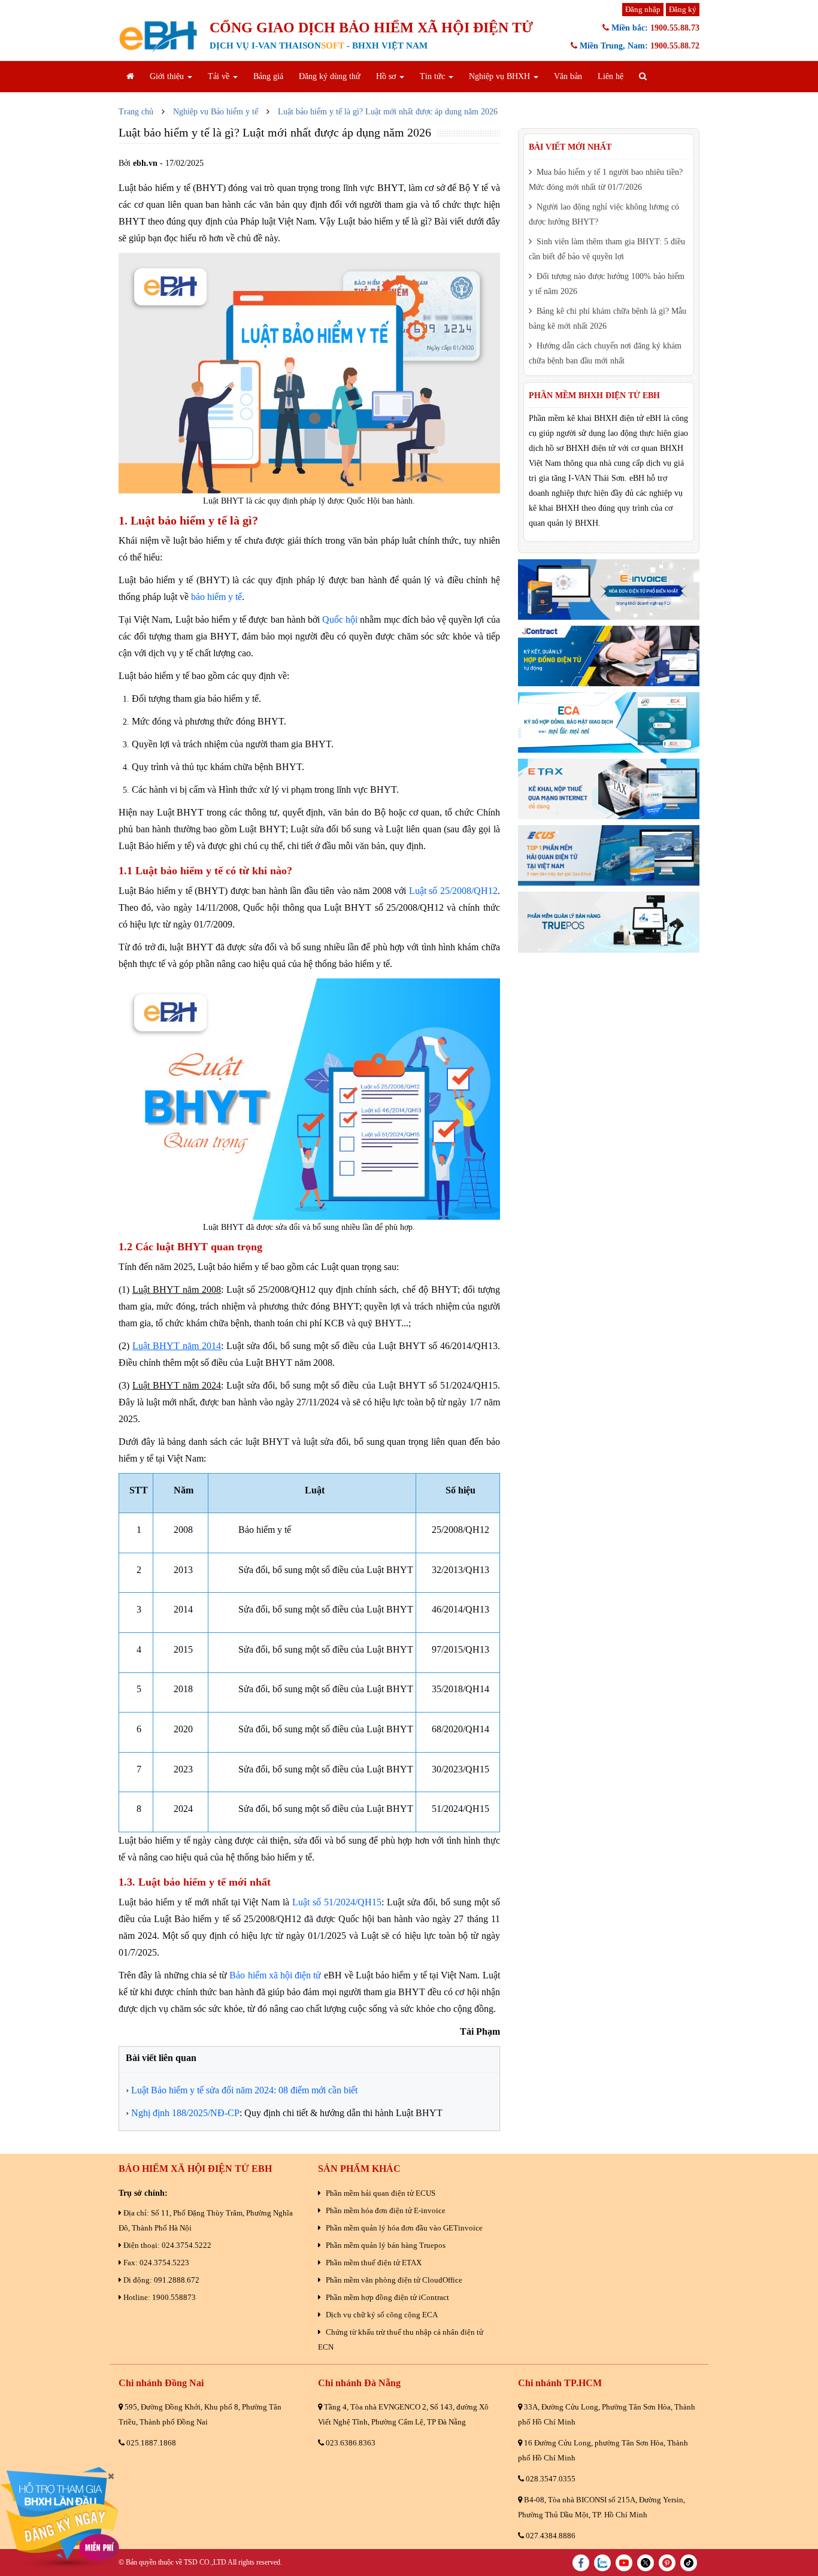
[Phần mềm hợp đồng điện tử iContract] (609, 656)
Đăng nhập (643, 9)
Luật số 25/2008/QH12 (453, 891)
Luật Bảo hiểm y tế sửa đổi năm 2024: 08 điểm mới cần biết (244, 2090)
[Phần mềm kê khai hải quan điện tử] (609, 855)
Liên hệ (611, 76)
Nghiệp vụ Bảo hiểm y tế (216, 112)
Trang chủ (136, 112)
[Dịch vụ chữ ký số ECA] (609, 722)
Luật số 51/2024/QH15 (337, 1902)
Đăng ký (683, 9)
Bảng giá (268, 76)
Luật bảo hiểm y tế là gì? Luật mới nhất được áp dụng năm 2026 (388, 112)
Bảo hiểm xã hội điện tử (275, 1975)
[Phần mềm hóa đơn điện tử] (609, 590)
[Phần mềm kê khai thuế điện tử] (609, 789)
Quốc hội (340, 619)
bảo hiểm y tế (216, 597)
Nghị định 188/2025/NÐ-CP (185, 2113)
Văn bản (568, 76)
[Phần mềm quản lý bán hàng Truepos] (609, 922)
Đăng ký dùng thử (330, 76)
